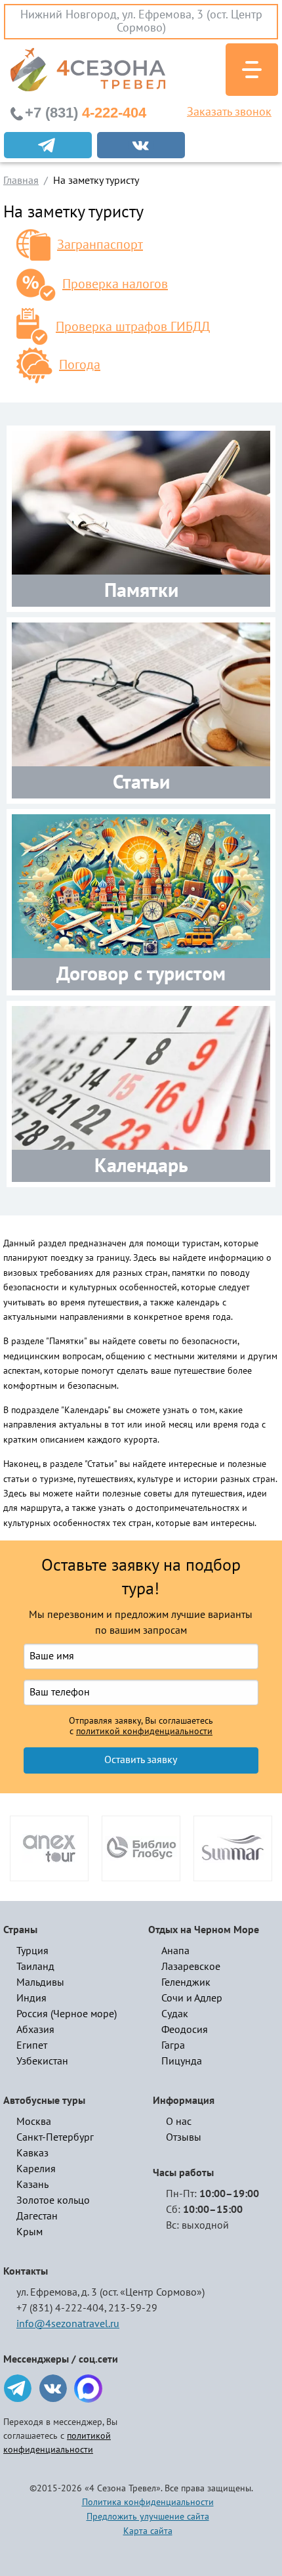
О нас (179, 2122)
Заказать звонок (229, 112)
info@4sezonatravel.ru (68, 2324)
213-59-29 (133, 2308)
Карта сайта (148, 2531)
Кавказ (32, 2153)
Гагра (173, 2045)
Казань (32, 2185)
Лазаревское (191, 1967)
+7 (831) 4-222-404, (61, 2308)
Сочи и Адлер (192, 1998)
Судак (175, 2014)
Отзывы (184, 2137)
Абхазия (35, 2030)
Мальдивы (40, 1982)
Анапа (175, 1951)
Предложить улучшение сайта (148, 2517)
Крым (30, 2232)
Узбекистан (42, 2061)
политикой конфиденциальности (144, 1732)
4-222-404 (86, 113)
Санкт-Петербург (55, 2137)
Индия (31, 1998)
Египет (32, 2045)
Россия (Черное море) (67, 2014)
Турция (32, 1951)
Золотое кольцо (53, 2200)
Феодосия (185, 2030)
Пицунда (182, 2061)
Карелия (36, 2169)
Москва (34, 2122)
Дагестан (37, 2216)
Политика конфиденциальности (148, 2502)
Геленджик (186, 1982)
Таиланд (35, 1967)
